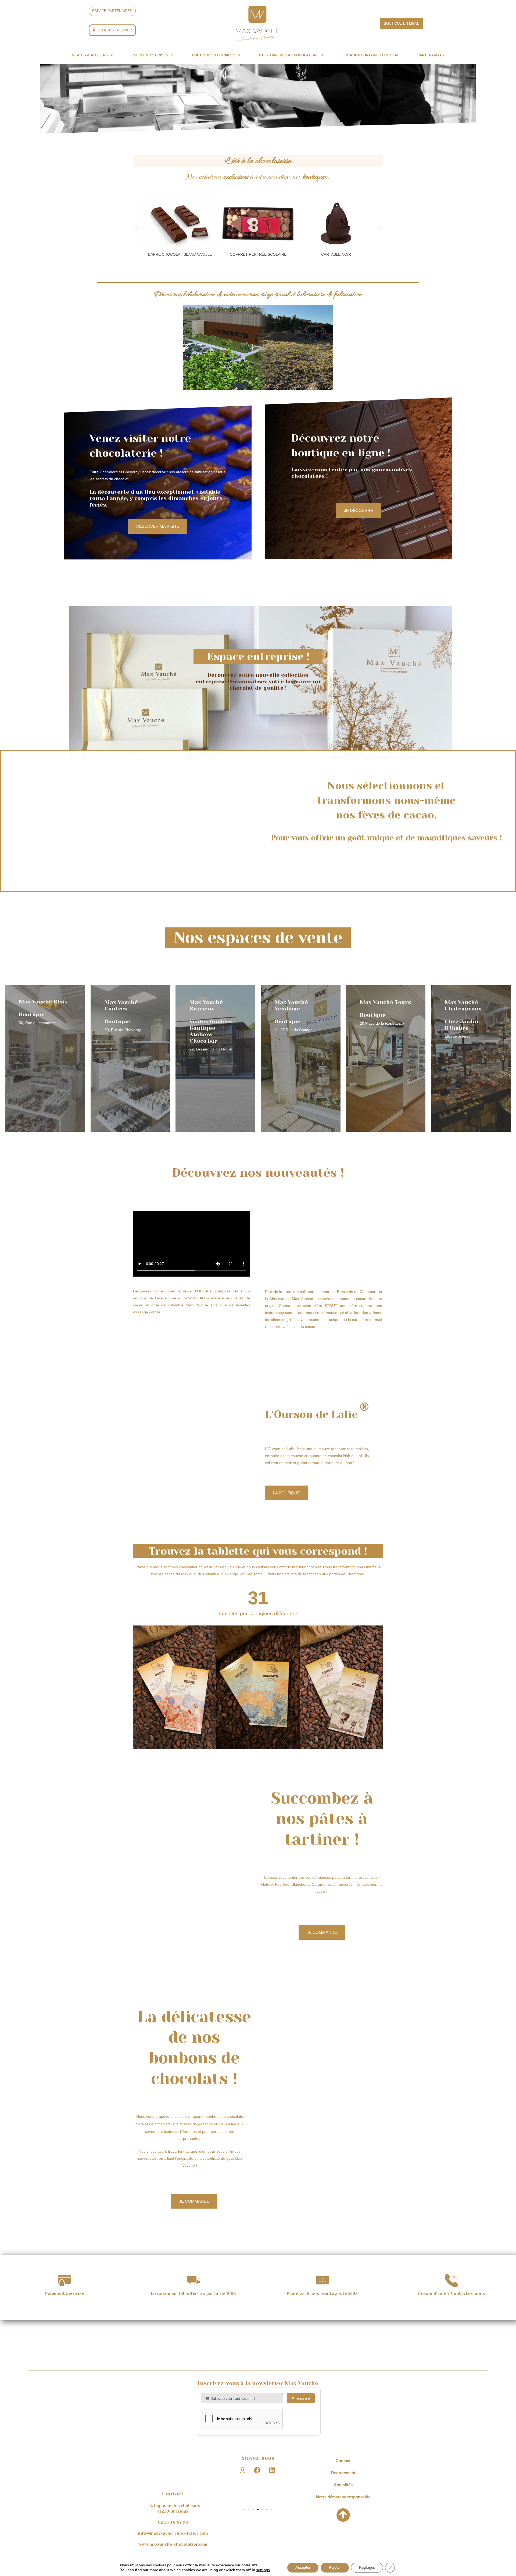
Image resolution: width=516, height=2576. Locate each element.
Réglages (367, 2568)
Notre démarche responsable (343, 2497)
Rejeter (335, 2568)
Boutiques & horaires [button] (214, 55)
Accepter (303, 2568)
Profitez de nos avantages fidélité (322, 2293)
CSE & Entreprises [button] (150, 55)
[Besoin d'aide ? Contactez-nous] (451, 2280)
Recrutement (343, 2473)
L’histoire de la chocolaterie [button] (289, 55)
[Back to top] (343, 2515)
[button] (92, 55)
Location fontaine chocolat (371, 55)
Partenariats (431, 55)
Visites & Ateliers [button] (90, 55)
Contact (343, 2461)
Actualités (343, 2485)
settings (263, 2570)
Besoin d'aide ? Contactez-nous (451, 2293)
